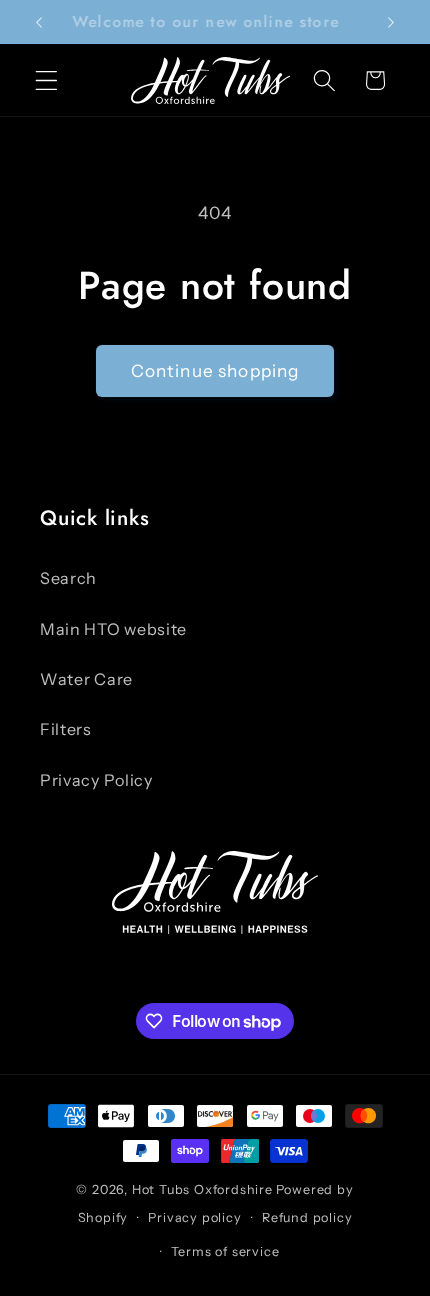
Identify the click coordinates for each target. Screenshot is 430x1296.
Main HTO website (113, 629)
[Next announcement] (391, 22)
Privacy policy (194, 1217)
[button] (46, 80)
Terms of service (225, 1251)
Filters (66, 729)
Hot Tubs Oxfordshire (202, 1189)
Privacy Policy (96, 780)
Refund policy (307, 1217)
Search (68, 578)
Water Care (86, 679)
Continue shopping (215, 370)
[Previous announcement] (39, 22)
